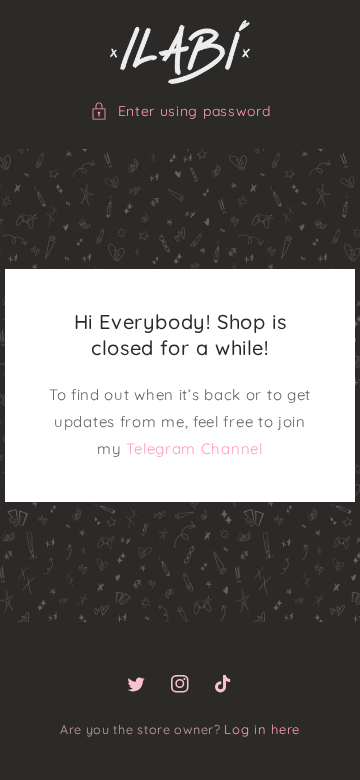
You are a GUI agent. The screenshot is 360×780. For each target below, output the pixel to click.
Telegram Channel (194, 448)
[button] (180, 111)
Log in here (262, 729)
